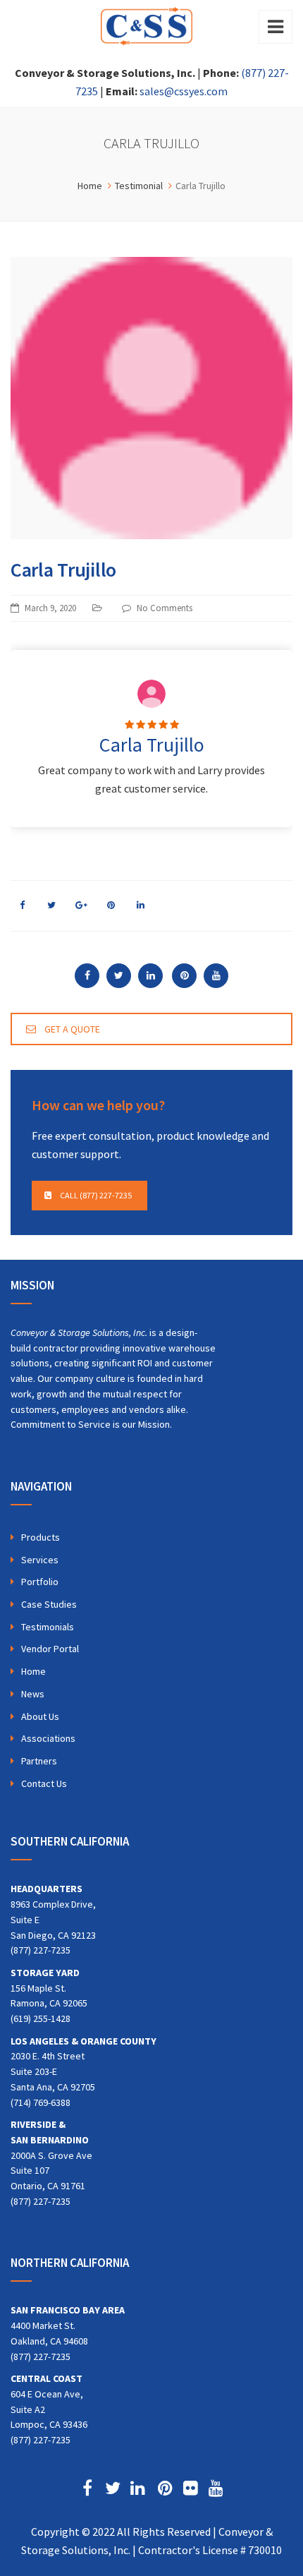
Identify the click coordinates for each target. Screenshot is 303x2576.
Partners (39, 1761)
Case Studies (49, 1604)
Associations (48, 1738)
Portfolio (40, 1582)
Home (33, 1671)
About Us (40, 1716)
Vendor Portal (50, 1649)
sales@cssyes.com (184, 91)
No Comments (165, 608)
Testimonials (48, 1627)
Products (41, 1537)
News (33, 1694)
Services (40, 1560)
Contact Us (44, 1783)
